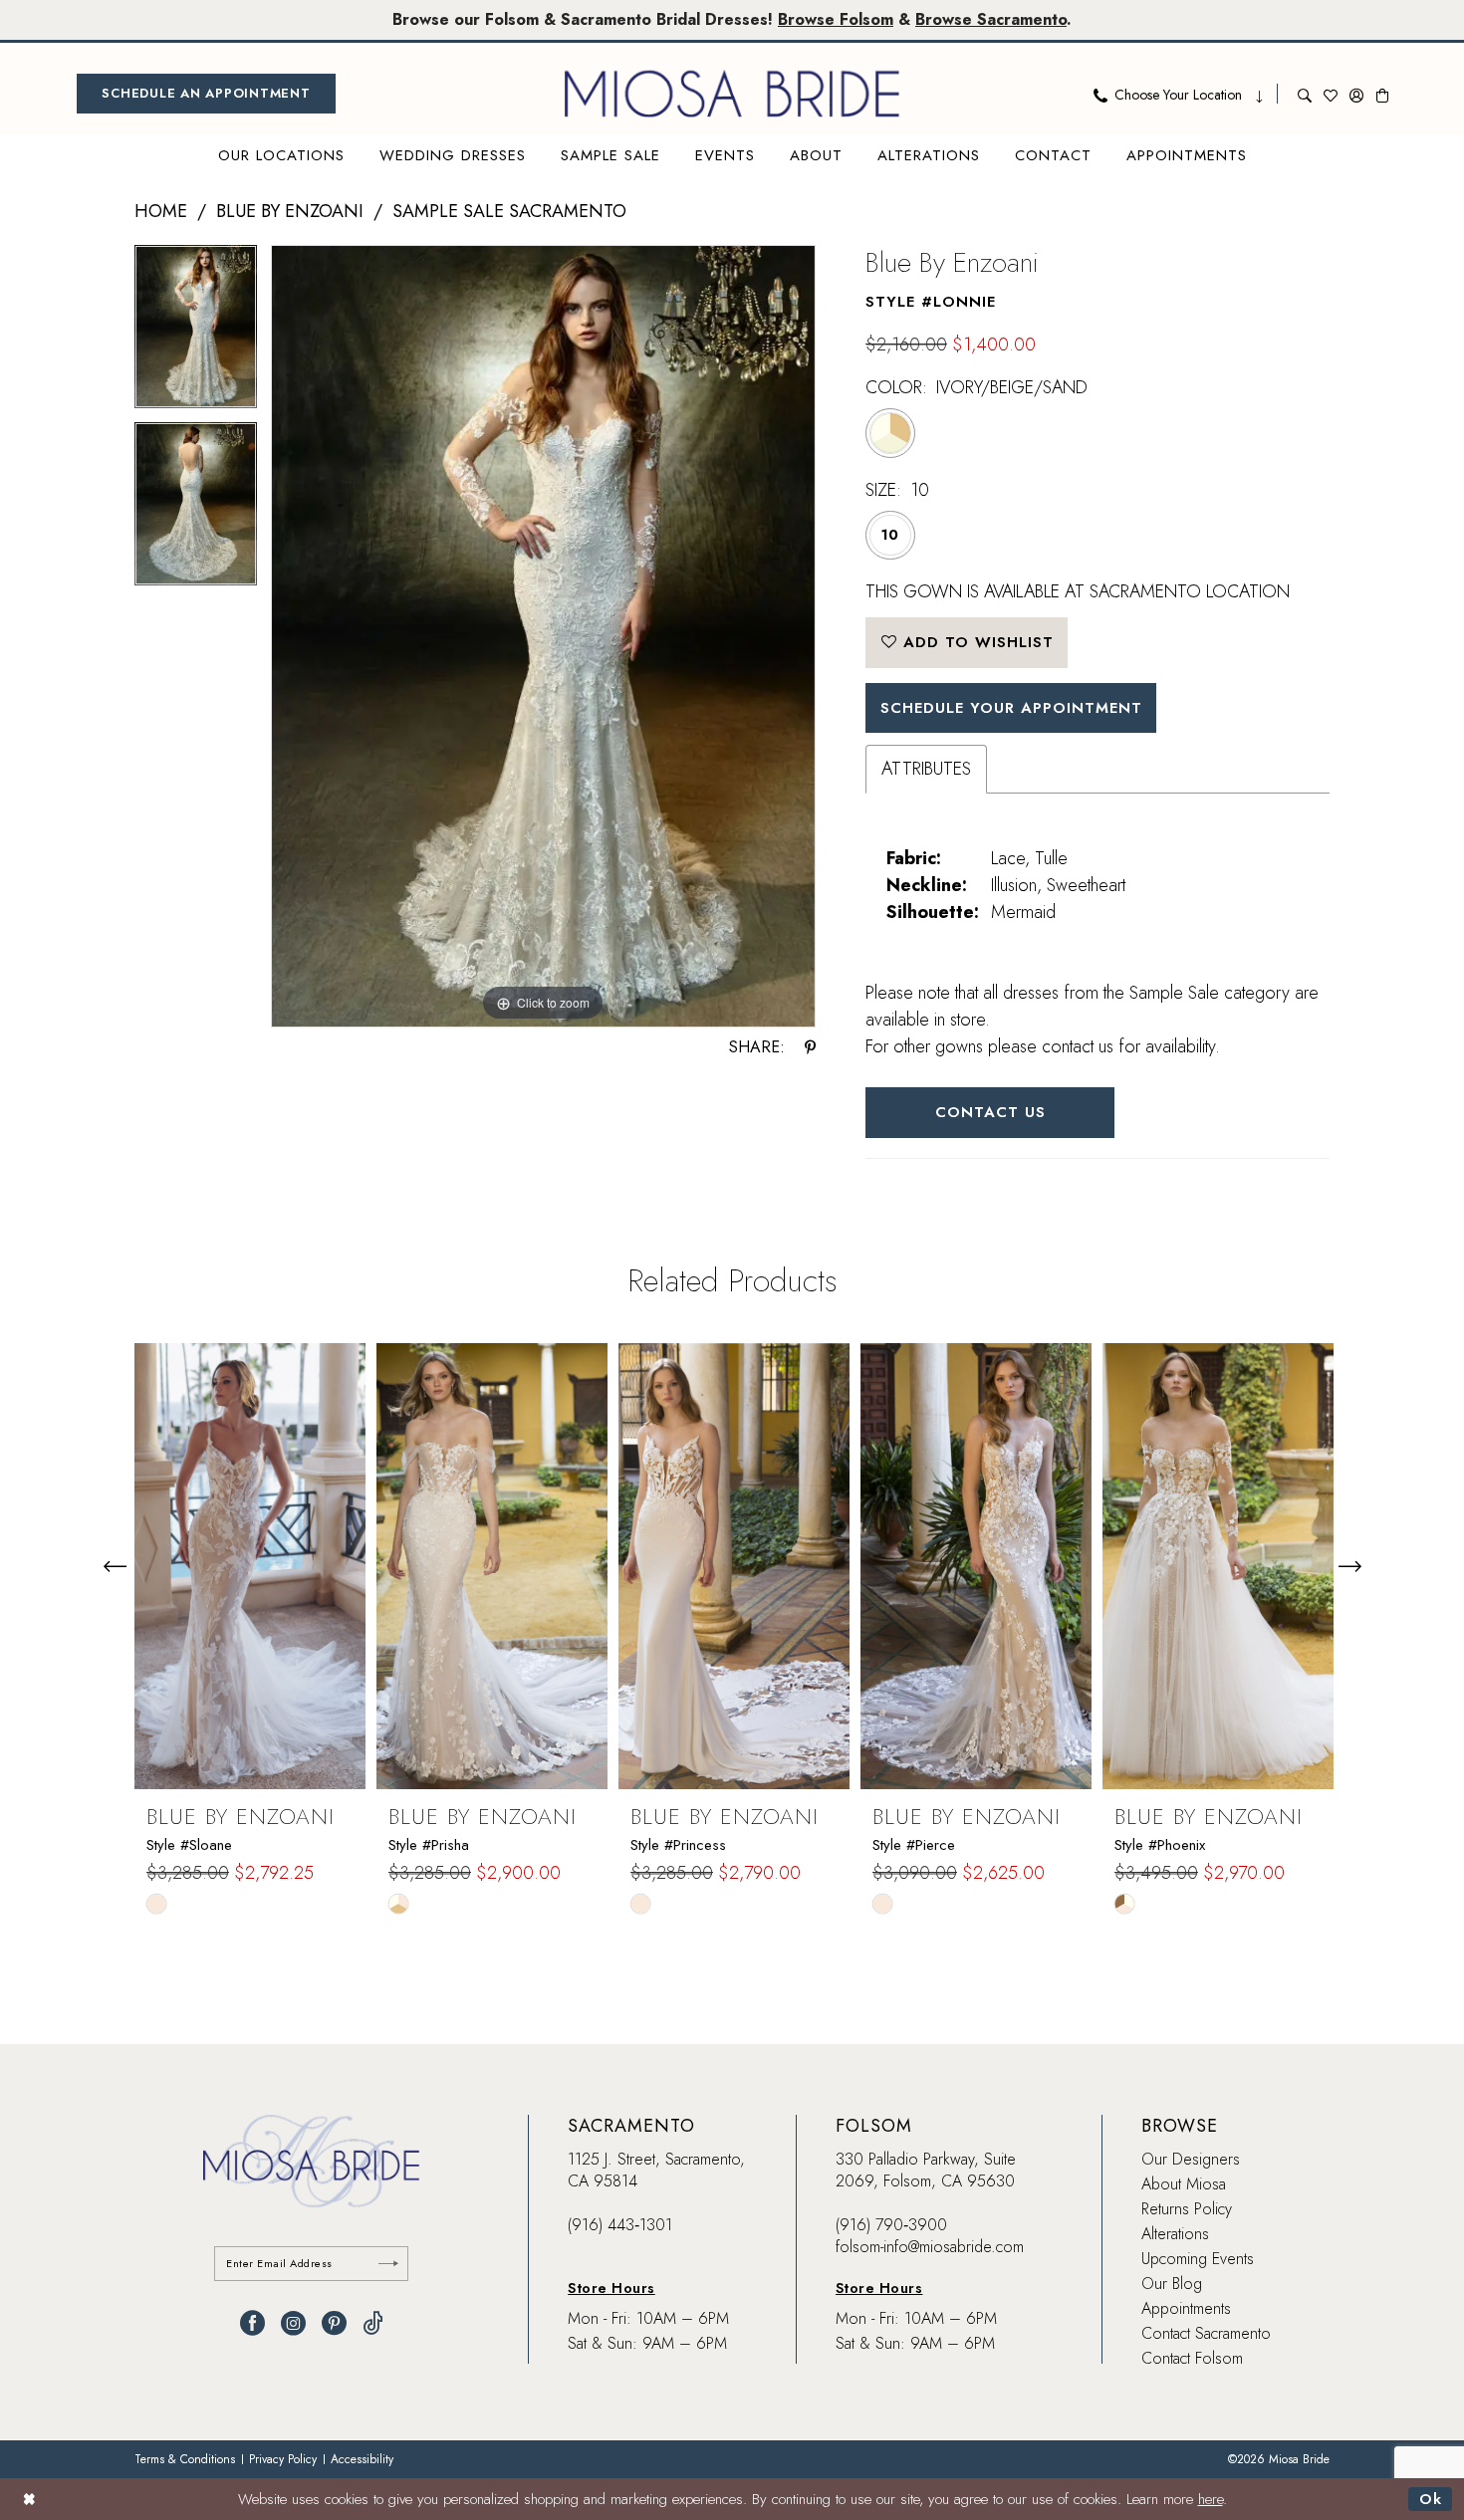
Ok (1431, 2499)
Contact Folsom (1192, 2358)
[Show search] (1305, 94)
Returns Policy (1187, 2209)
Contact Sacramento (1206, 2333)
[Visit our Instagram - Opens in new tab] (293, 2323)
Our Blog (1172, 2284)
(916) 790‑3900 (891, 2225)
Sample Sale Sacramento (509, 211)
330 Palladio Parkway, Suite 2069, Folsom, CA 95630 (926, 2170)
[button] (1356, 94)
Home (161, 211)
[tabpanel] (196, 334)
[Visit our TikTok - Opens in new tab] (373, 2323)
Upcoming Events (1198, 2259)
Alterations (1175, 2234)
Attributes (926, 769)
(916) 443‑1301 (620, 2225)
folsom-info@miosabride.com (930, 2247)
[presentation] (250, 1566)
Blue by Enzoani (290, 211)
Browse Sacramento (991, 19)
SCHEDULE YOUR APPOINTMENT (1011, 708)
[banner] (732, 94)
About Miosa (1184, 2184)
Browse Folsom (836, 19)
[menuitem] (206, 94)
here (1211, 2499)
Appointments (1186, 2308)
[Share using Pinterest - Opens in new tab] (810, 1047)
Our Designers (1191, 2159)
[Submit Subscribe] (388, 2264)
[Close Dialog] (29, 2499)
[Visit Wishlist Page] (1331, 94)
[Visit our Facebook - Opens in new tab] (252, 2323)
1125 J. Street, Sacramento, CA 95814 (656, 2170)
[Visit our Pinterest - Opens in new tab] (334, 2323)
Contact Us (990, 1112)
